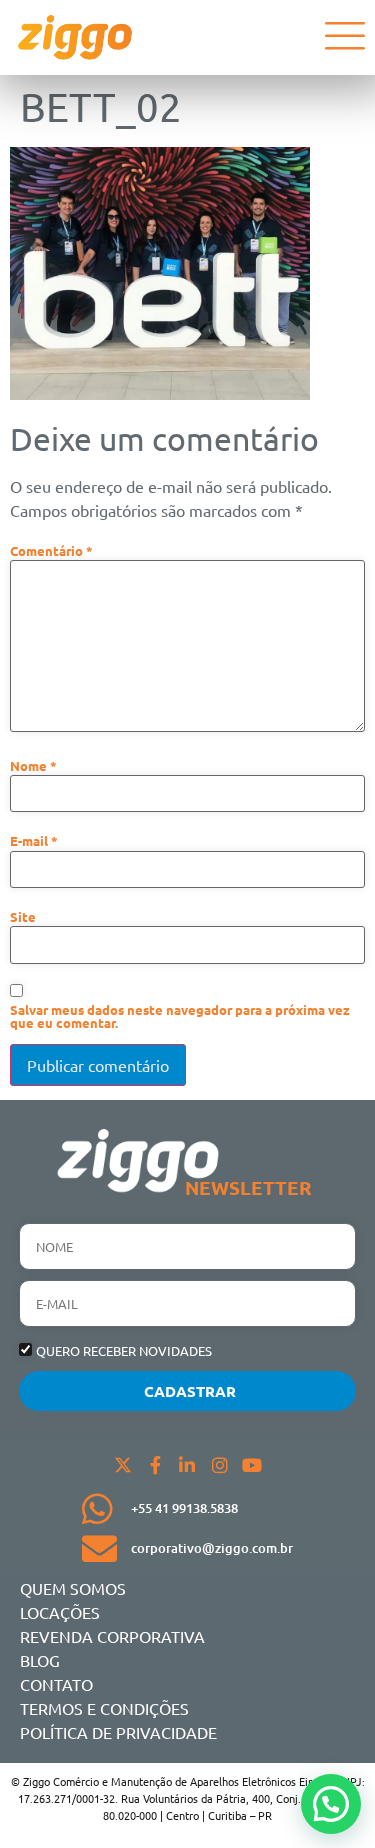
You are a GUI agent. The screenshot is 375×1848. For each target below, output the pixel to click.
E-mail (34, 841)
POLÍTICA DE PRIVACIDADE (118, 1732)
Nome (33, 766)
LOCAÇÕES (60, 1612)
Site (23, 917)
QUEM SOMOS (73, 1588)
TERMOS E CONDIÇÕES (104, 1708)
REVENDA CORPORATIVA (112, 1636)
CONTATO (56, 1684)
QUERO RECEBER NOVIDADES (124, 1351)
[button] (331, 1804)
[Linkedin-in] (187, 1465)
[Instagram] (220, 1465)
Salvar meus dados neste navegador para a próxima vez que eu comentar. (180, 1017)
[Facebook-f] (155, 1465)
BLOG (40, 1660)
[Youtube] (252, 1465)
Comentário (51, 551)
